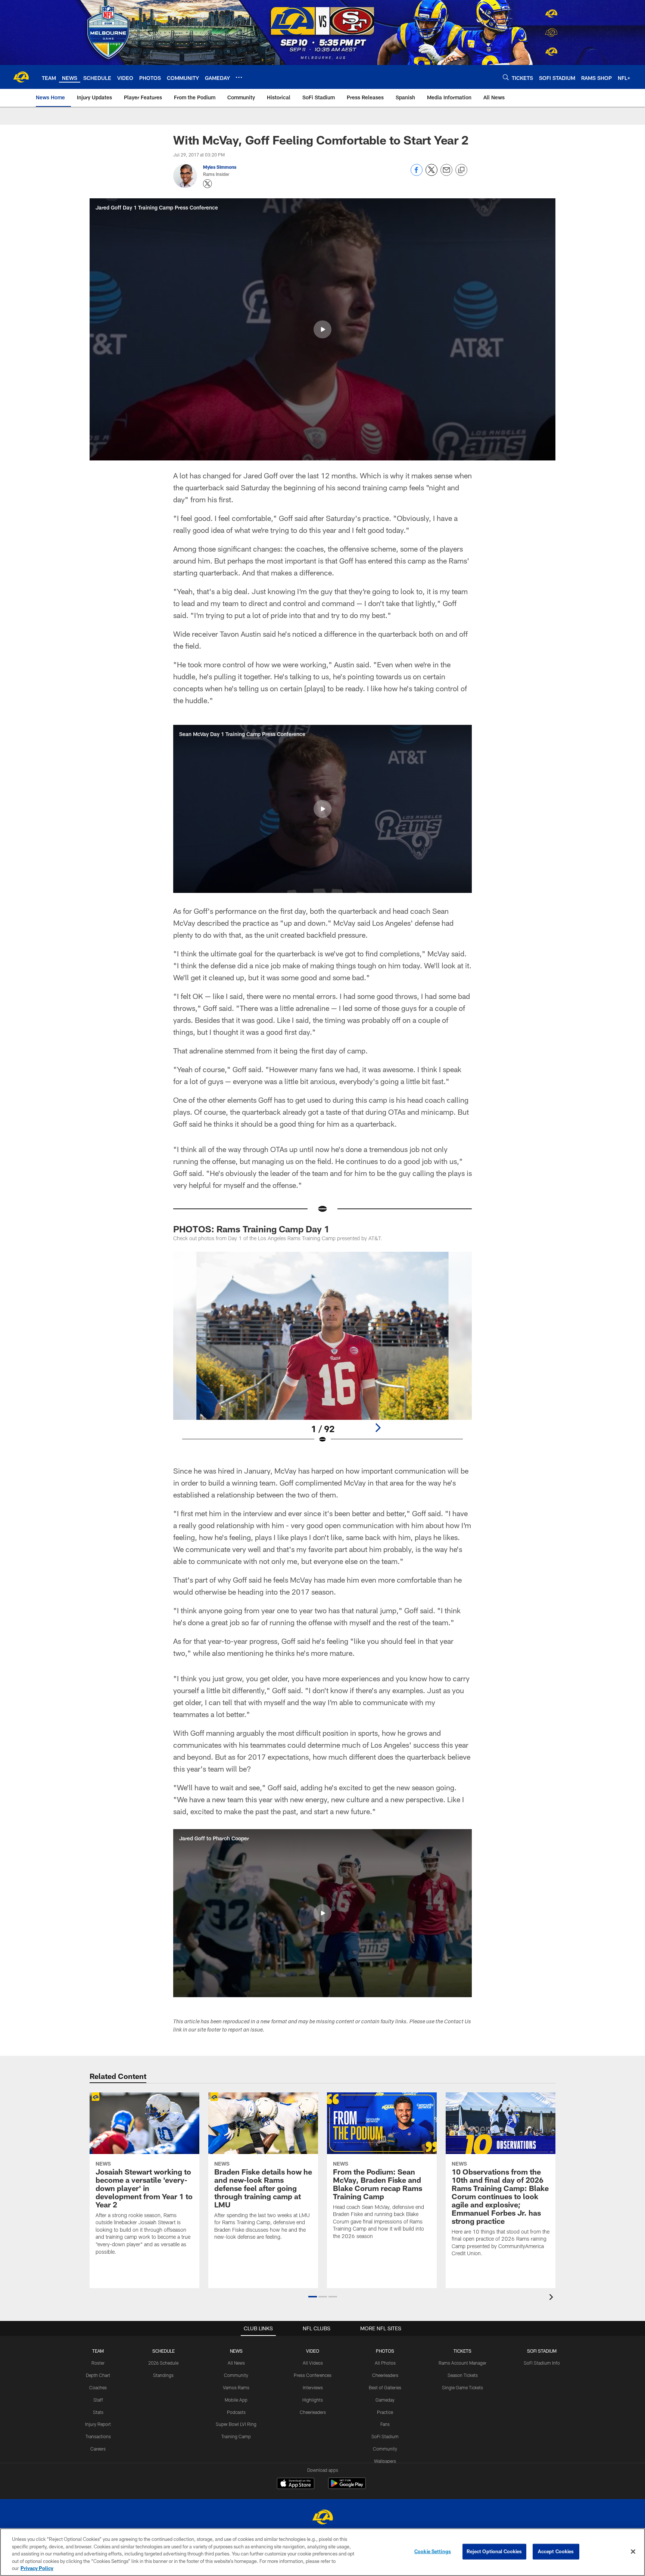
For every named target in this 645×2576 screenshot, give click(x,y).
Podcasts (236, 2412)
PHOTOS (385, 2351)
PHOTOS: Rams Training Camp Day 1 (251, 1229)
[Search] (506, 77)
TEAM (98, 2351)
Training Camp (236, 2436)
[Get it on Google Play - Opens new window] (347, 2487)
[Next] (378, 1428)
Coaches (98, 2387)
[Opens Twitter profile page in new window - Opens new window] (208, 184)
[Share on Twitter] (431, 174)
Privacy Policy (37, 2568)
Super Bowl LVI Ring (236, 2424)
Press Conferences (313, 2375)
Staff (98, 2400)
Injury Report (98, 2424)
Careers (98, 2449)
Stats (98, 2412)
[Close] (633, 2552)
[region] (322, 2552)
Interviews (313, 2387)
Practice (385, 2412)
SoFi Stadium (385, 2436)
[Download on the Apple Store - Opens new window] (296, 2484)
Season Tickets (463, 2375)
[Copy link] (461, 170)
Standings (163, 2375)
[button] (322, 329)
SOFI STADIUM (542, 2351)
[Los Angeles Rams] (322, 2518)
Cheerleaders (313, 2412)
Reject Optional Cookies (494, 2551)
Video (313, 2351)
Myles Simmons (220, 167)
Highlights (313, 2400)
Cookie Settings (433, 2551)
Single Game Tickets (462, 2387)
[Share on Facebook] (417, 174)
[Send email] (446, 174)
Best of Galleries (385, 2387)
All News (236, 2363)
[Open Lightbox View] (322, 1352)
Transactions (98, 2436)
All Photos (385, 2363)
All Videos (313, 2363)
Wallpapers (385, 2461)
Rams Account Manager (462, 2363)
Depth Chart (98, 2375)
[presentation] (552, 2298)
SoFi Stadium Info (542, 2363)
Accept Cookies (556, 2551)
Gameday (385, 2400)
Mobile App (236, 2400)
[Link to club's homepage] (21, 77)
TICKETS (462, 2351)
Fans (385, 2424)
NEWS (236, 2351)
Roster (98, 2363)
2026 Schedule (163, 2363)
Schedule (163, 2351)
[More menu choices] (239, 77)
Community (236, 2375)
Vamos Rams (236, 2387)
